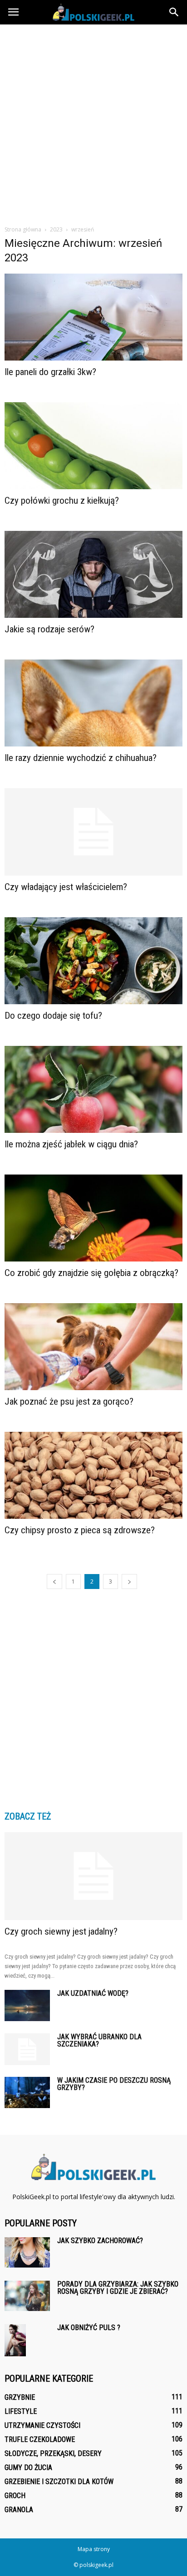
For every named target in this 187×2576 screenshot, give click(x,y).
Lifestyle (21, 2411)
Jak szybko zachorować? (100, 2241)
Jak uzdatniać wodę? (93, 1993)
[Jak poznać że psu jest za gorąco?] (93, 1347)
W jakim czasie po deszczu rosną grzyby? (114, 2084)
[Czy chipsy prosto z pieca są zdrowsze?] (93, 1475)
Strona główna (23, 229)
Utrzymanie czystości (42, 2425)
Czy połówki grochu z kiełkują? (62, 501)
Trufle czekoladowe (40, 2439)
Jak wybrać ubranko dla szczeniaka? (99, 2040)
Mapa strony (94, 2549)
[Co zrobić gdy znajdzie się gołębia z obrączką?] (93, 1218)
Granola (19, 2510)
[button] (174, 12)
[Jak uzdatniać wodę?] (27, 2005)
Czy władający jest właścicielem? (66, 887)
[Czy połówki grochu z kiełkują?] (93, 446)
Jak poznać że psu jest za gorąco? (69, 1401)
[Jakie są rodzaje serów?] (93, 574)
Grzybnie (20, 2397)
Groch (15, 2496)
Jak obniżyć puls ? (89, 2328)
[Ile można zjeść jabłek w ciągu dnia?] (93, 1089)
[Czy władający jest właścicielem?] (93, 832)
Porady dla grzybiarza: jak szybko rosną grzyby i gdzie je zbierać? (118, 2288)
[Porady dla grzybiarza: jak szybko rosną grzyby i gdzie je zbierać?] (27, 2296)
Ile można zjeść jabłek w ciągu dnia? (71, 1144)
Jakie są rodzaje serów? (49, 629)
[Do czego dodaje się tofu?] (93, 961)
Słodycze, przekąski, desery (53, 2453)
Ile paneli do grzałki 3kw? (50, 372)
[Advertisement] (93, 122)
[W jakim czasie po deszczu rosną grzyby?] (27, 2092)
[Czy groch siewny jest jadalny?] (93, 1876)
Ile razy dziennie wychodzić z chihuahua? (81, 758)
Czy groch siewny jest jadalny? (61, 1931)
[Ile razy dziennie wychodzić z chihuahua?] (93, 703)
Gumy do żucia (28, 2468)
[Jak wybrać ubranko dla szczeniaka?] (27, 2049)
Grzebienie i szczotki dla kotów (59, 2482)
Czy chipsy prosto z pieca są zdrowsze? (80, 1530)
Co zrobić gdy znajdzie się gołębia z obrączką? (91, 1273)
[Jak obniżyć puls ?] (15, 2340)
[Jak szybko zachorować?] (27, 2252)
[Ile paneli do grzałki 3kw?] (93, 317)
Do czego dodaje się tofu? (53, 1016)
